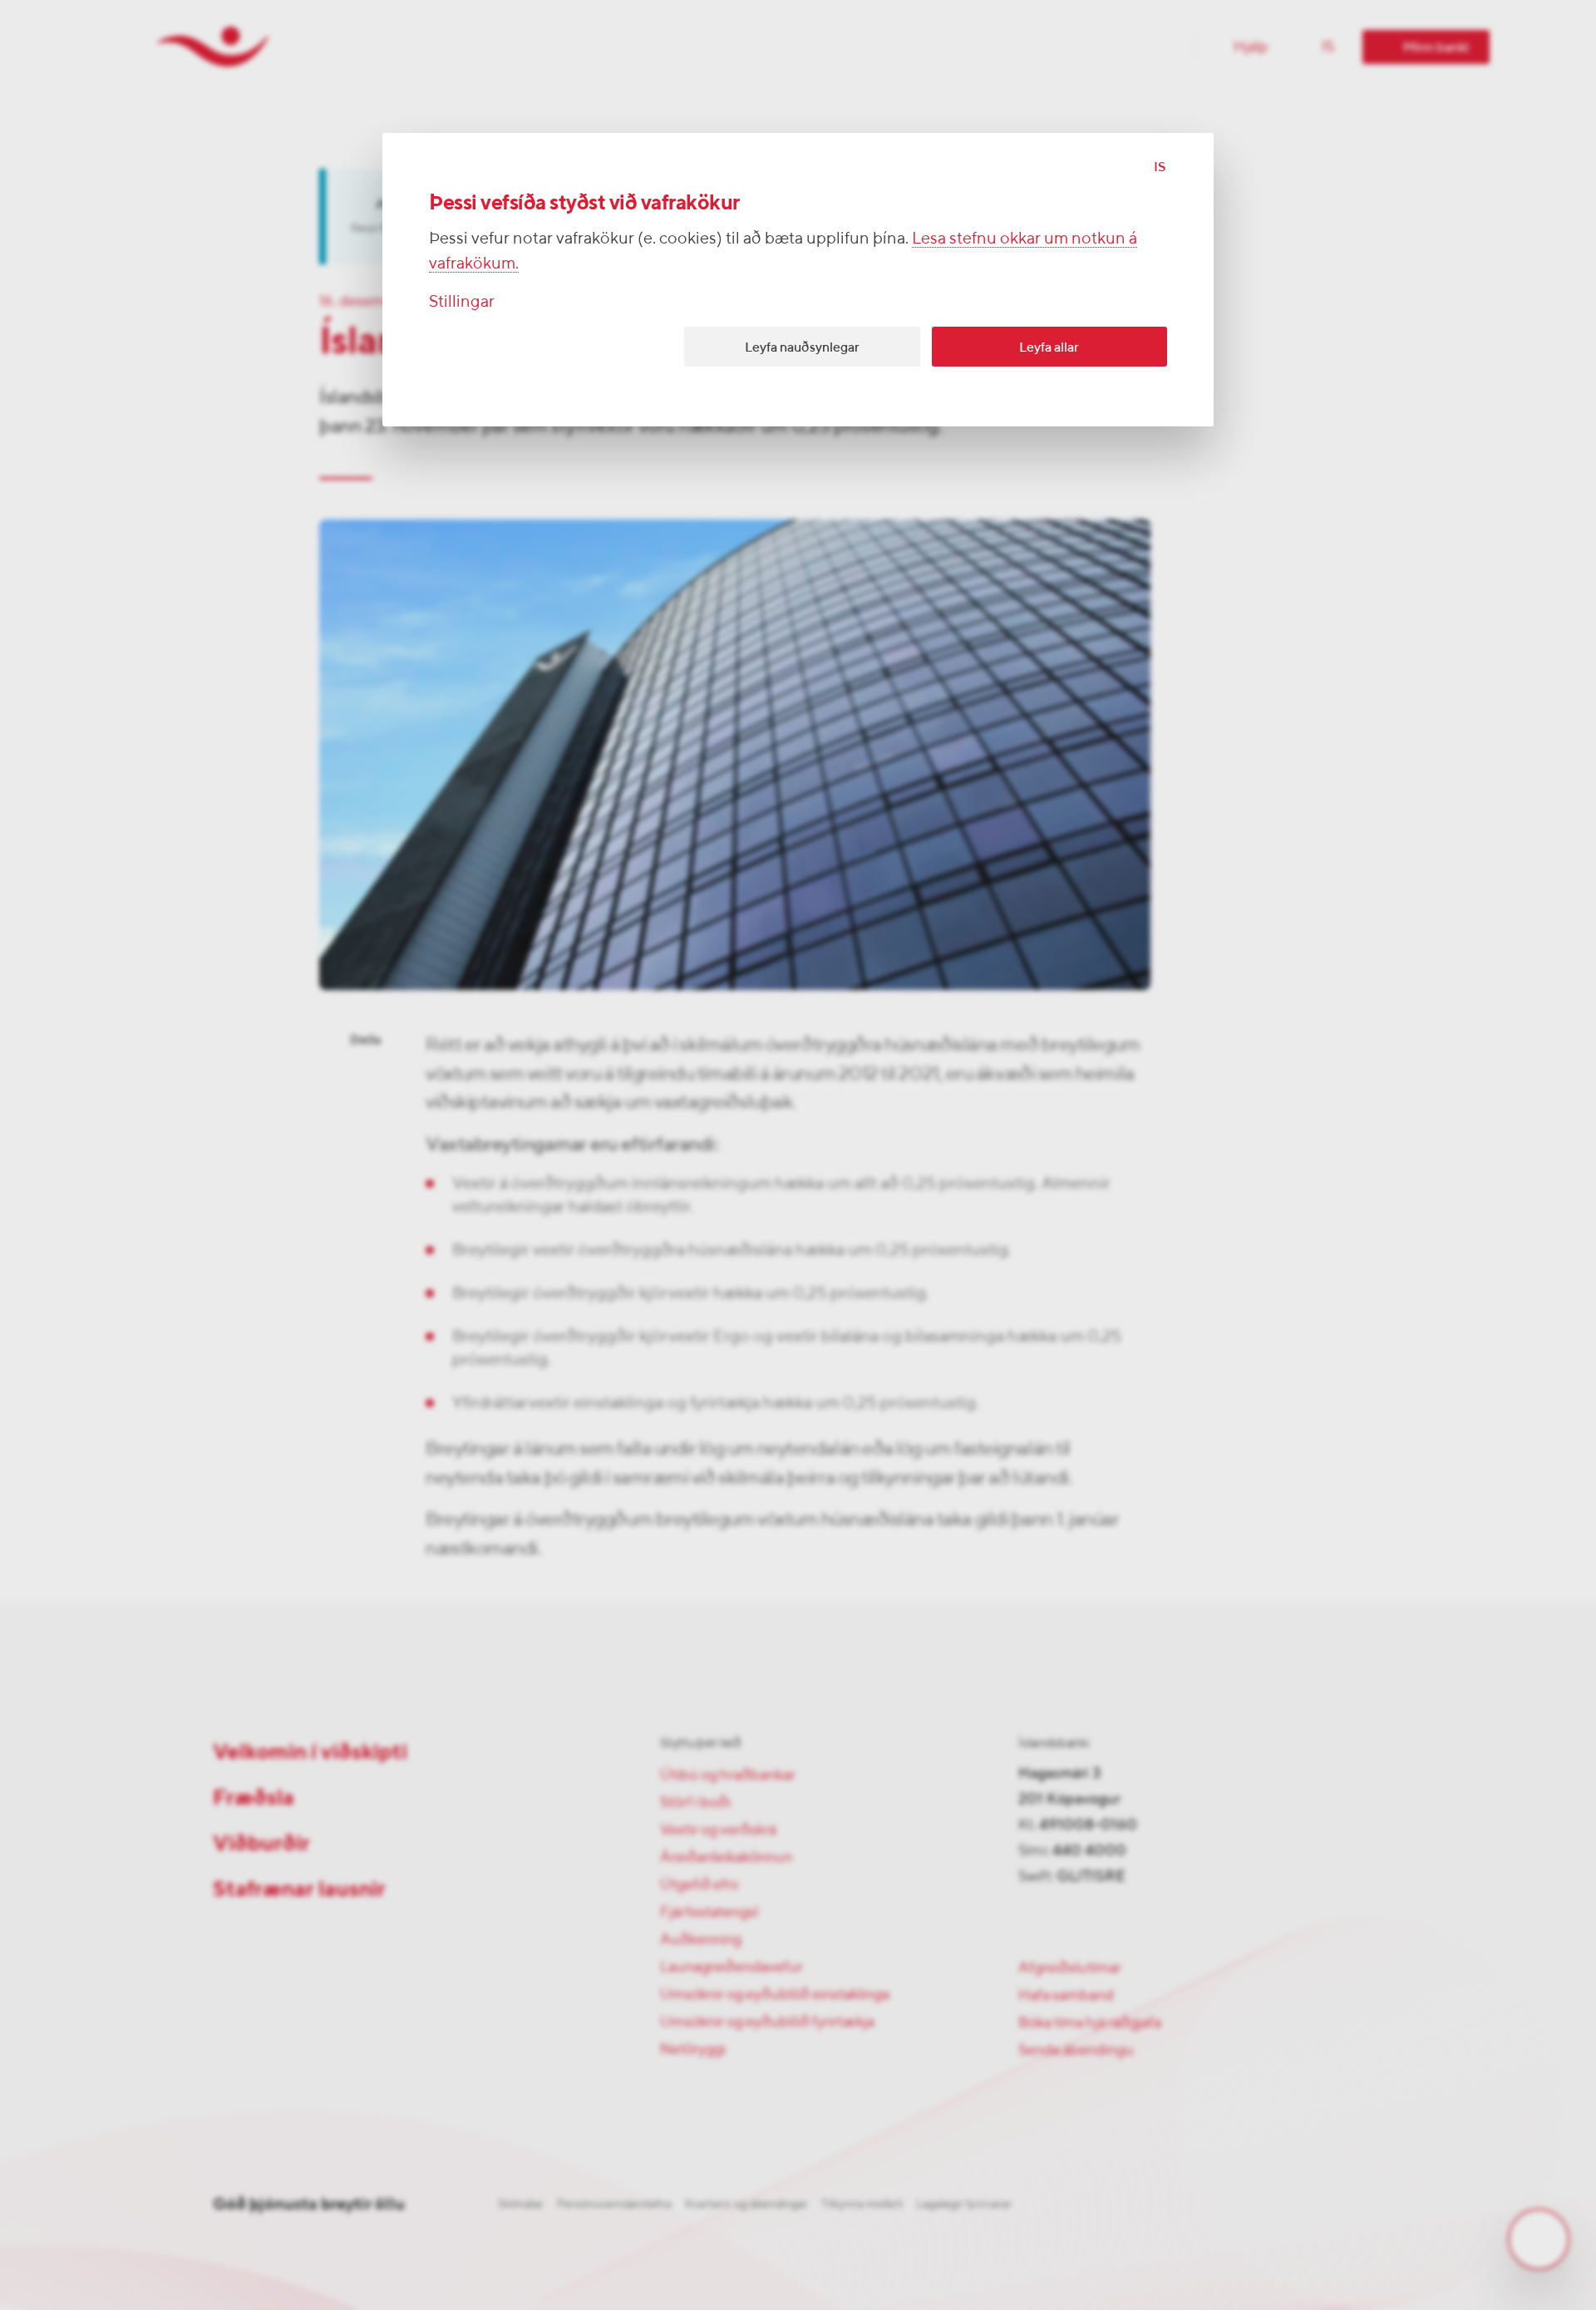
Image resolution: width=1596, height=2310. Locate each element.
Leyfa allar (1049, 347)
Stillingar (462, 300)
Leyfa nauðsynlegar (802, 347)
